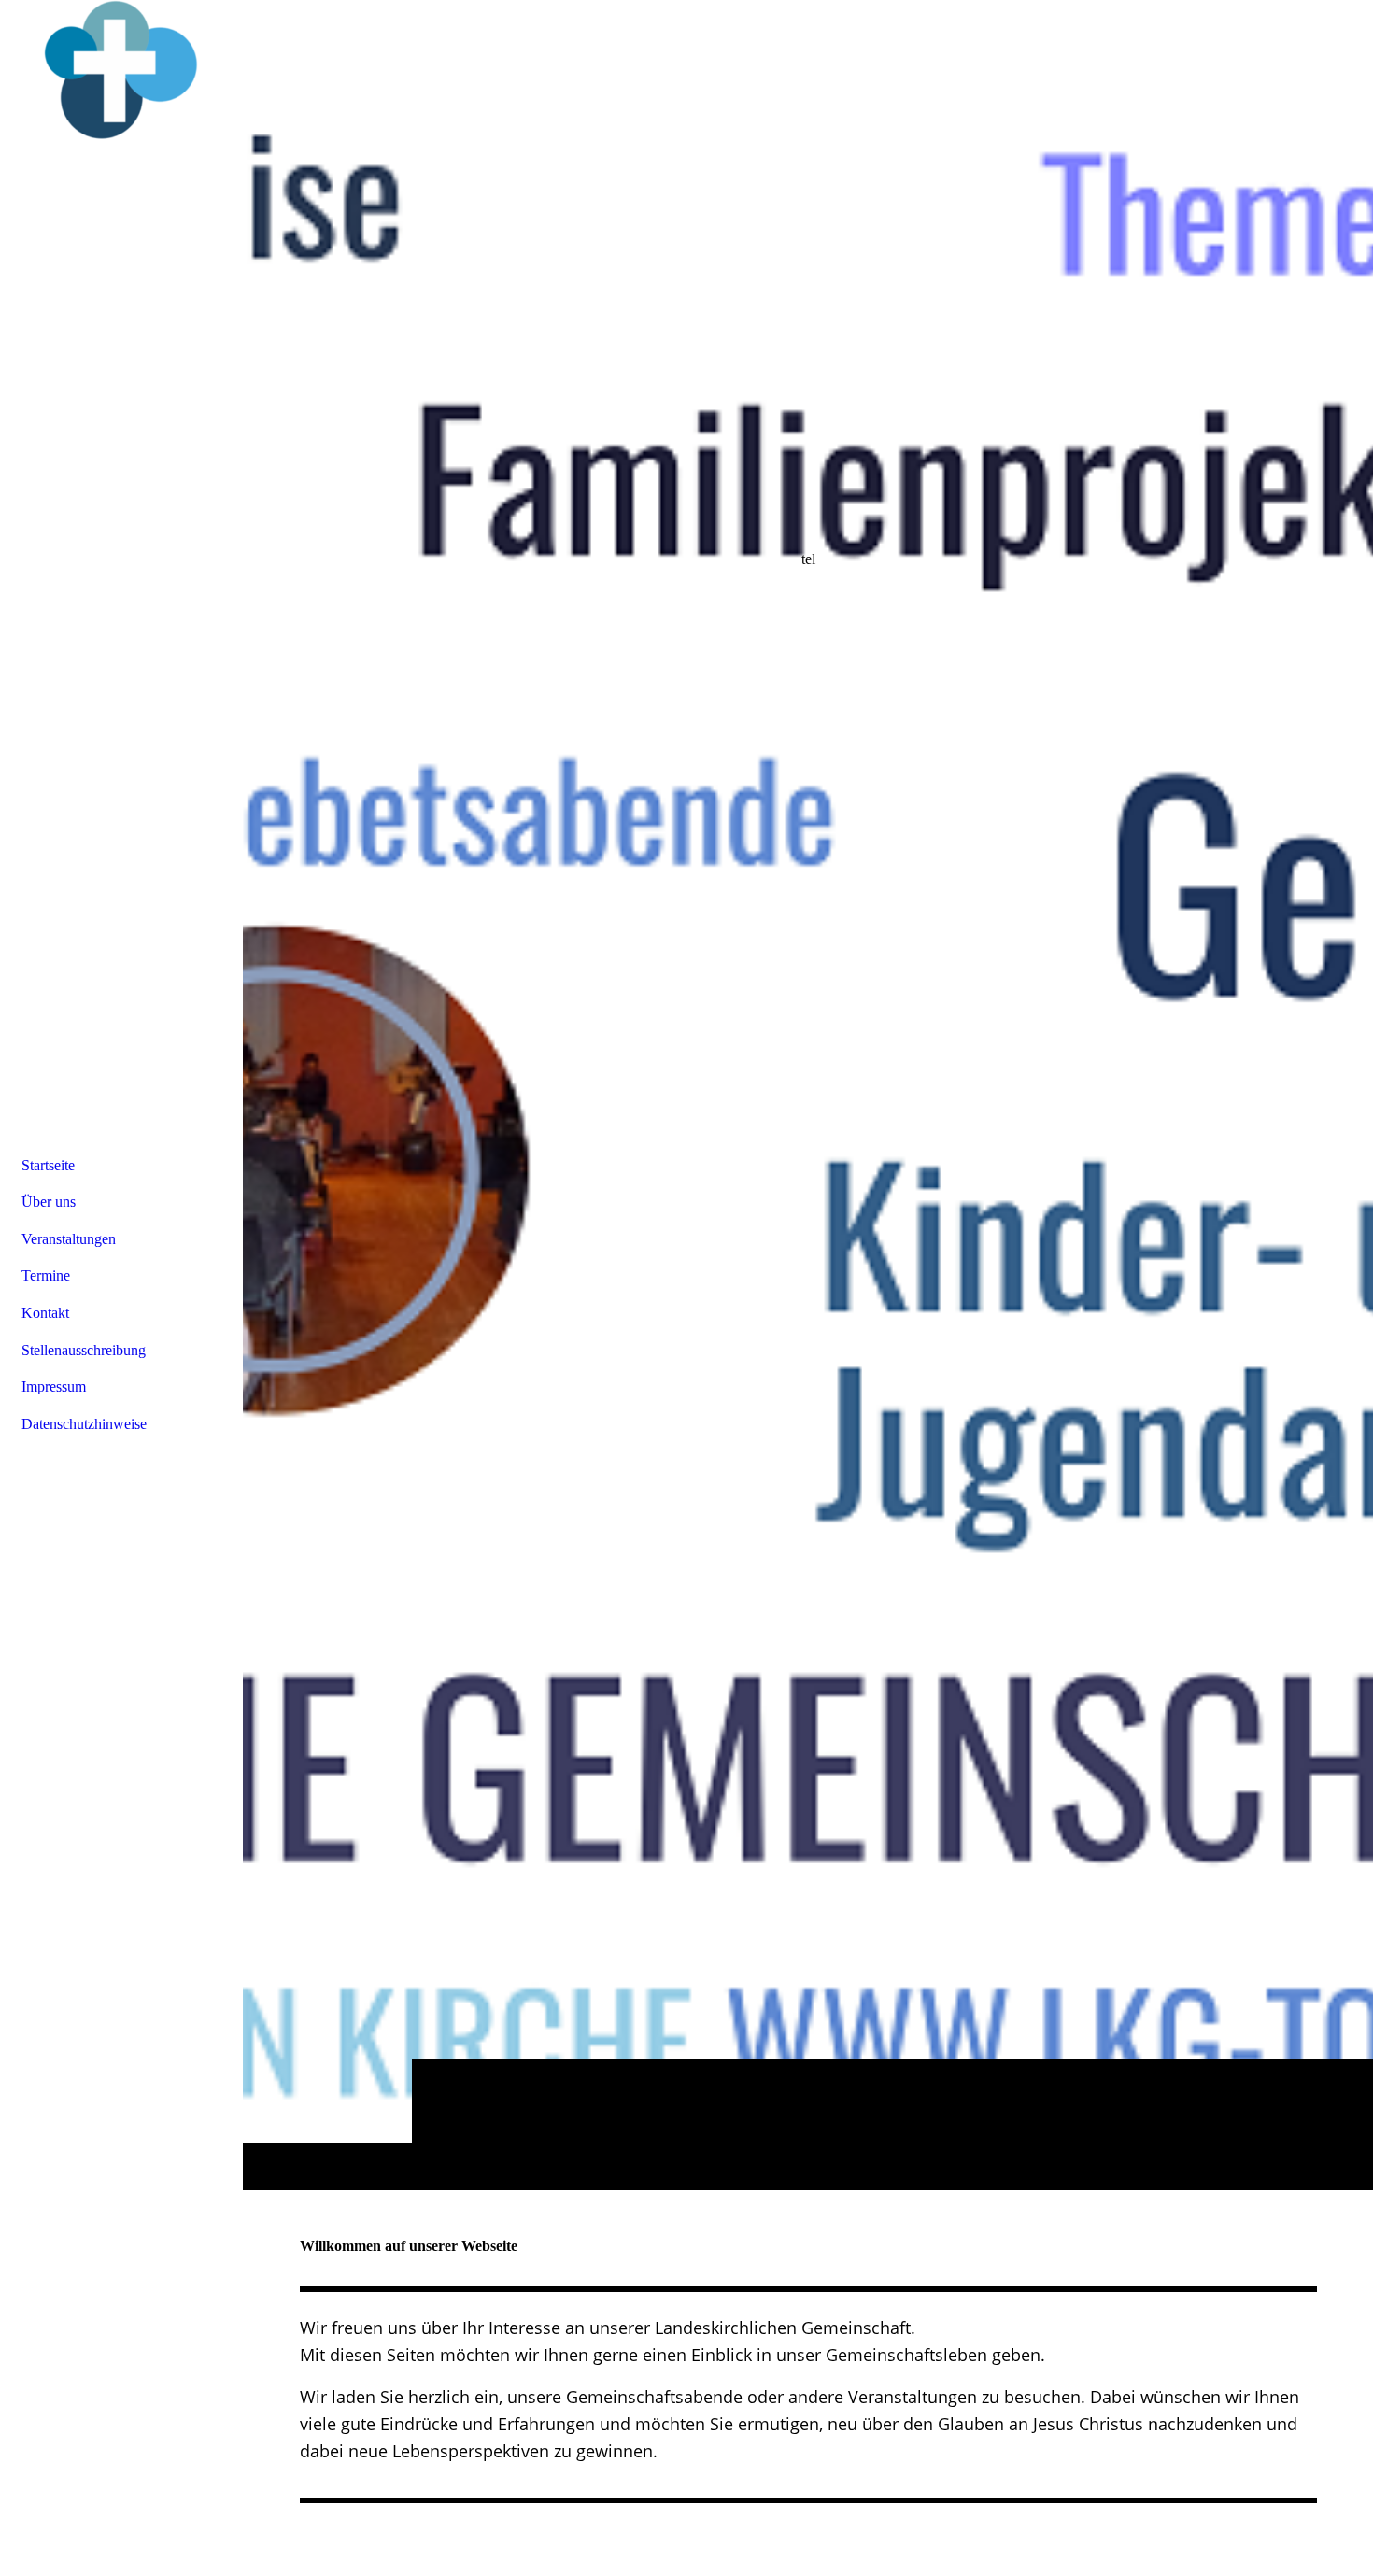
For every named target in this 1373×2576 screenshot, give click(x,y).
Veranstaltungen (69, 1239)
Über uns (49, 1202)
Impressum (54, 1387)
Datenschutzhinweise (84, 1424)
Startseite (48, 1165)
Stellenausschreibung (84, 1350)
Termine (46, 1275)
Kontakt (45, 1313)
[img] (808, 1095)
